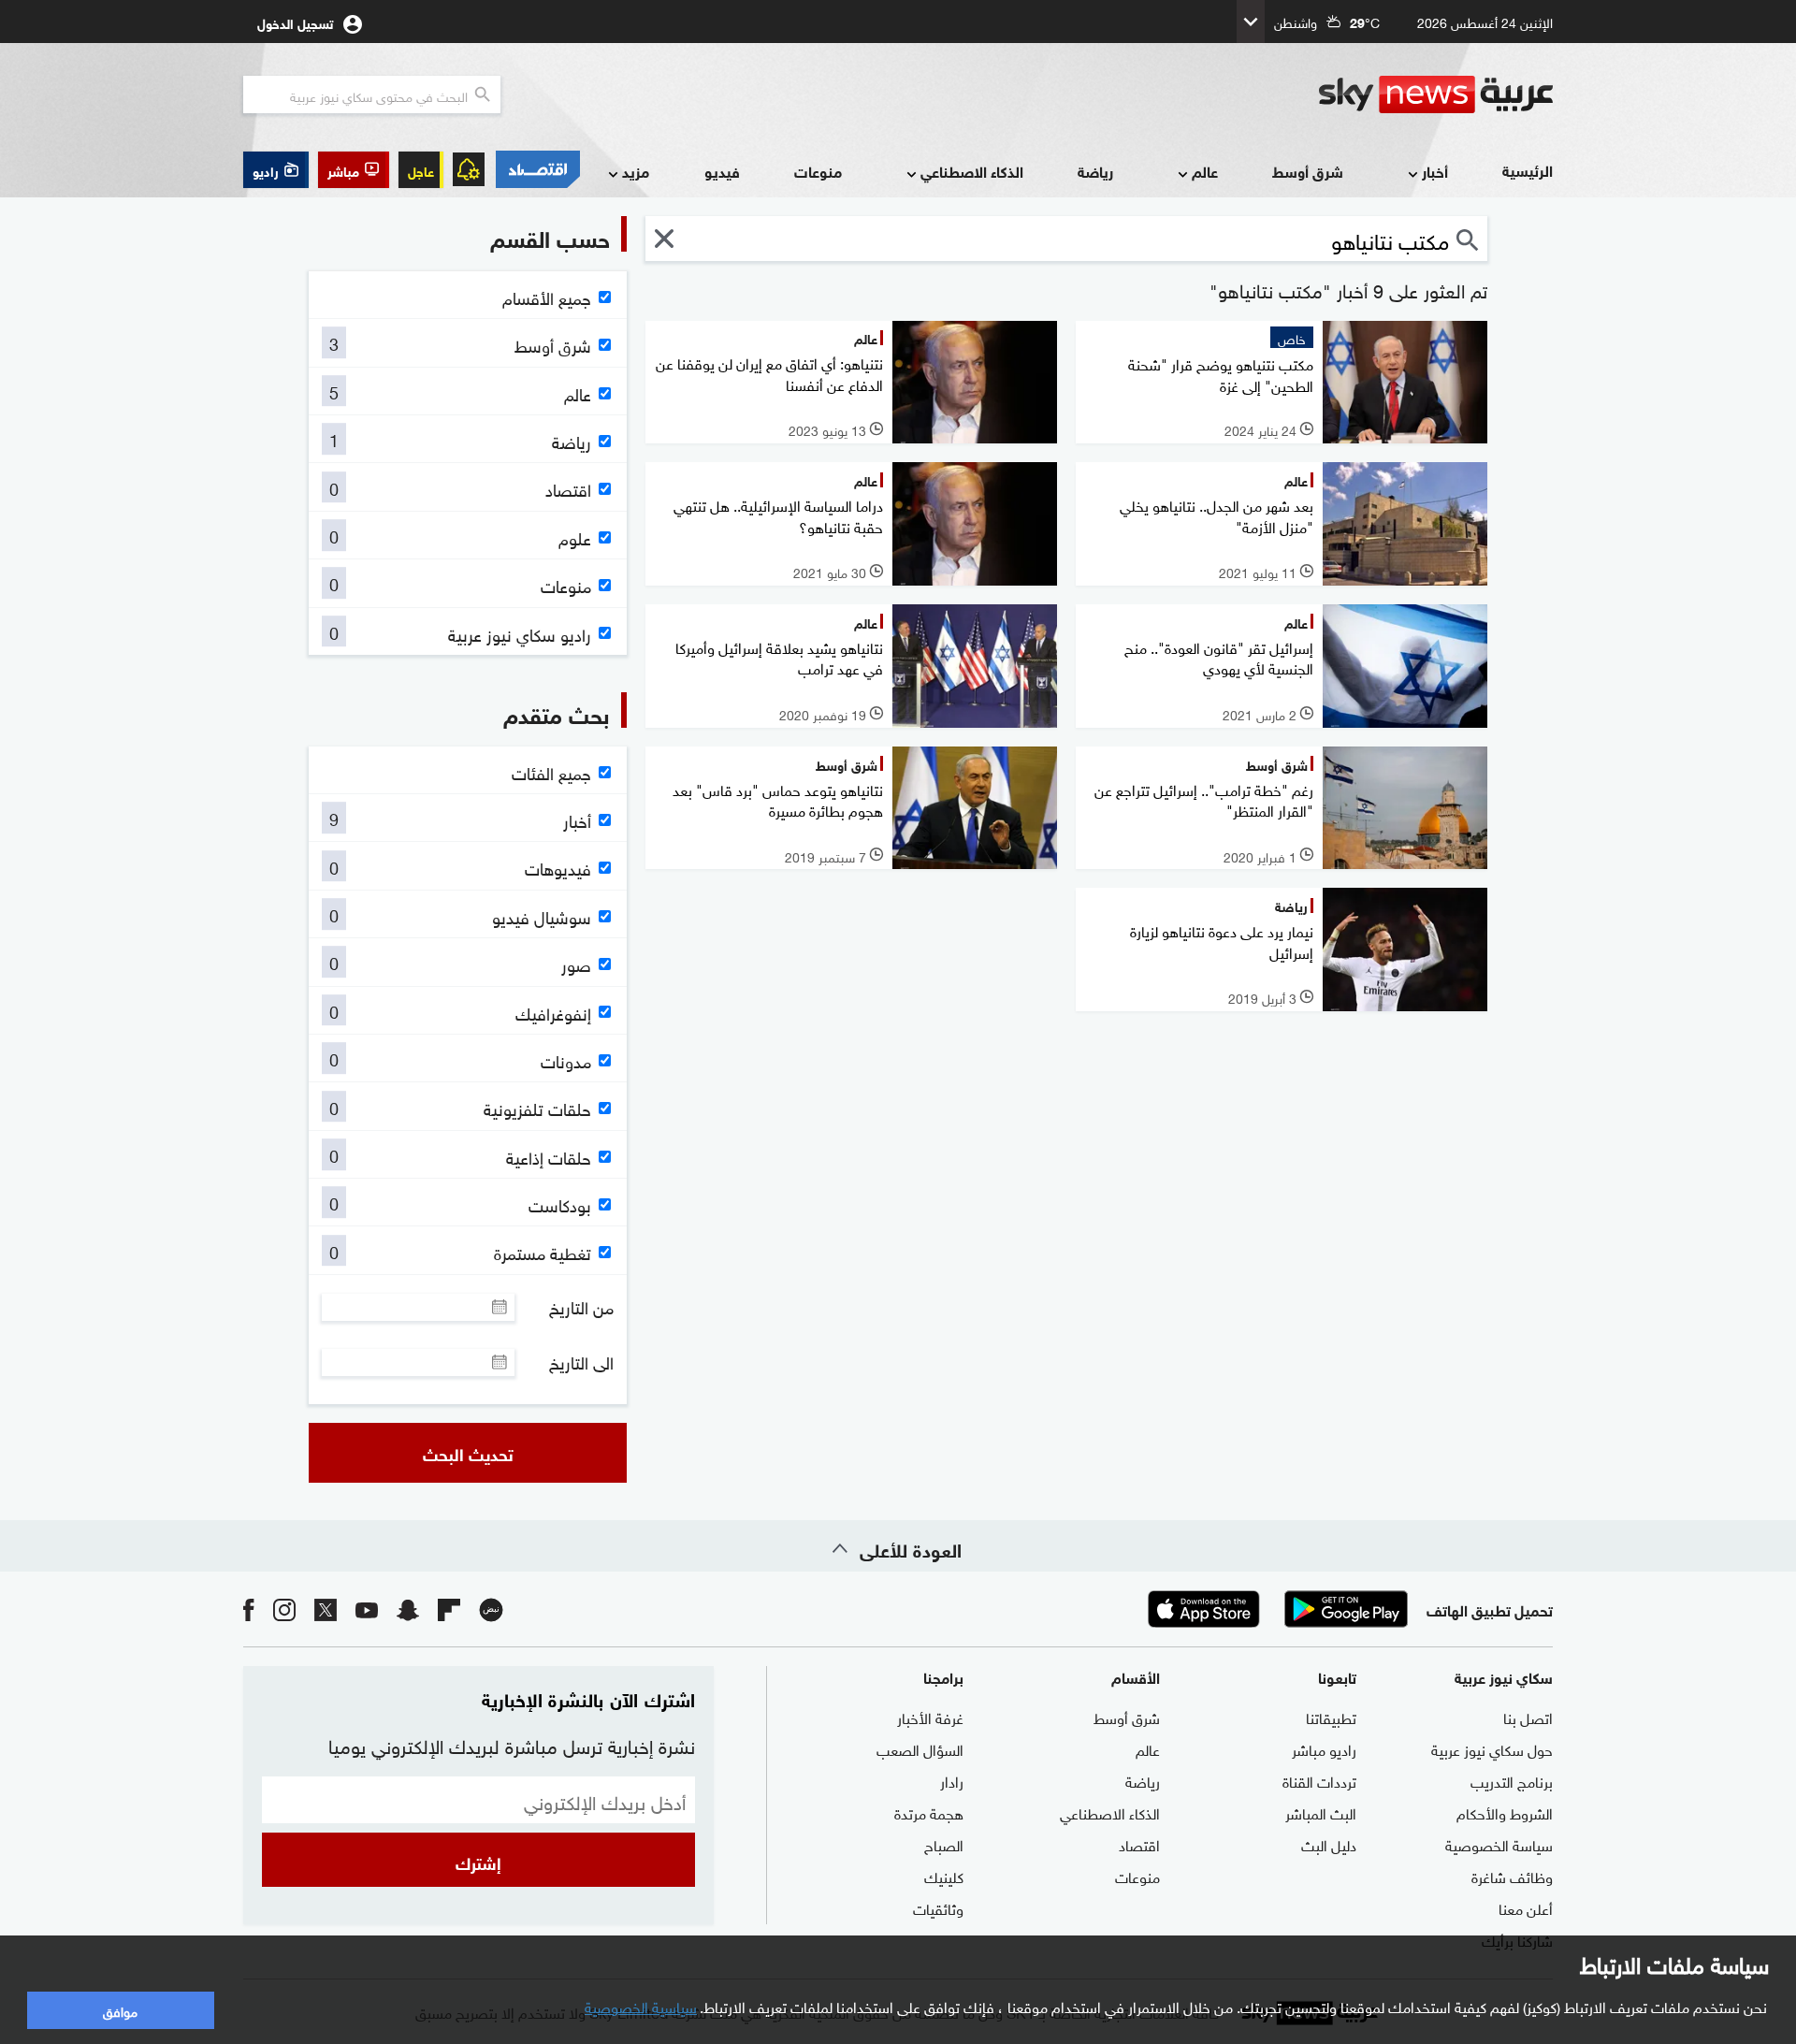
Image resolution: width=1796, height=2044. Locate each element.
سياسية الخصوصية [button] (641, 2006)
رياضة (1095, 171)
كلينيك (944, 1876)
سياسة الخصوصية (1499, 1844)
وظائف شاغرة (1512, 1876)
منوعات (818, 171)
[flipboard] (449, 1609)
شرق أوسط (1308, 171)
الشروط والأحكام (1505, 1812)
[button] (354, 170)
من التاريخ (581, 1307)
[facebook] (249, 1609)
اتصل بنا (1528, 1717)
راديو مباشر (1324, 1748)
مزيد (636, 171)
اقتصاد (1139, 1844)
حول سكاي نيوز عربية (1492, 1748)
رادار (952, 1780)
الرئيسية (1528, 170)
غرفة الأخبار (930, 1717)
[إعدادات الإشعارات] (469, 169)
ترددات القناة (1319, 1780)
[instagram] (284, 1609)
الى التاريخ (581, 1362)
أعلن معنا (1526, 1907)
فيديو (722, 171)
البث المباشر (1321, 1812)
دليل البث (1329, 1844)
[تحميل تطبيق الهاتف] (1275, 1609)
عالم (1205, 171)
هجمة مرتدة (929, 1812)
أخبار (1435, 171)
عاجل (421, 170)
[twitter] (326, 1609)
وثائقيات (938, 1907)
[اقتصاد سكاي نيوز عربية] (537, 169)
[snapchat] (408, 1609)
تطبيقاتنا (1331, 1717)
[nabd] (491, 1609)
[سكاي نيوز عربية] (1436, 94)
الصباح (944, 1844)
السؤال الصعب (920, 1748)
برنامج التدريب (1512, 1780)
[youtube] (367, 1609)
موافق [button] (120, 2010)
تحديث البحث (468, 1453)
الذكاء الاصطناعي (972, 171)
